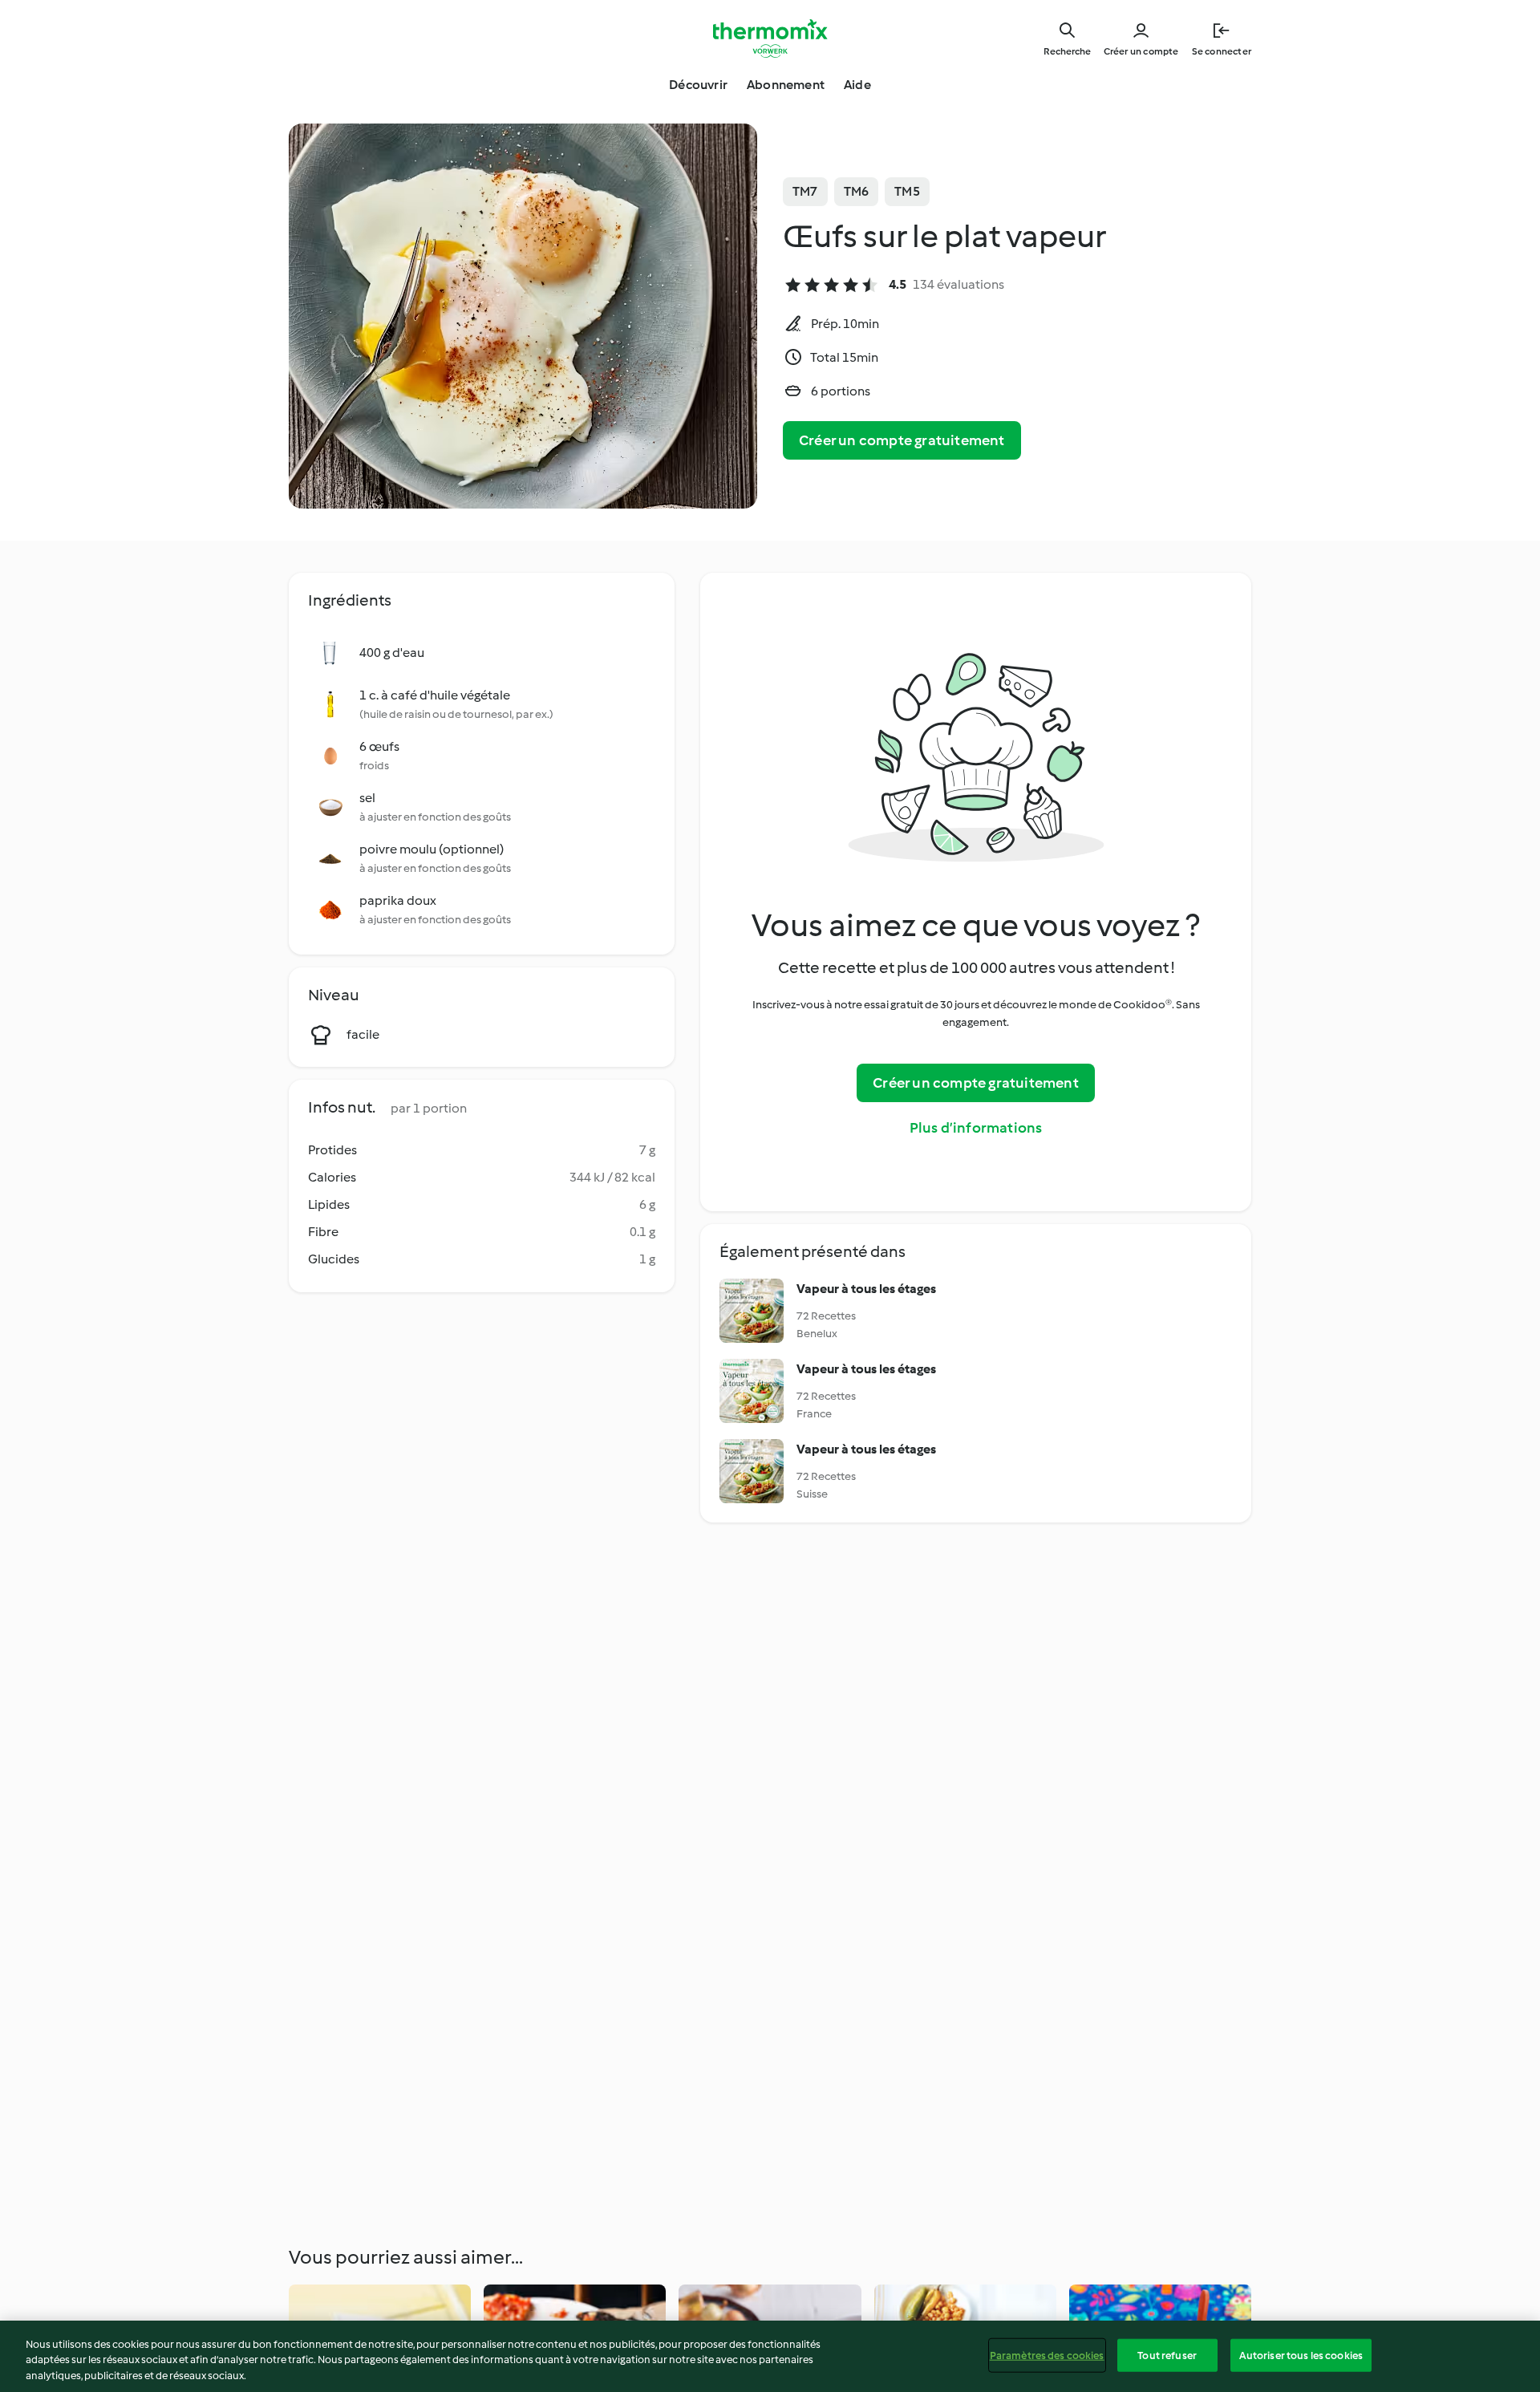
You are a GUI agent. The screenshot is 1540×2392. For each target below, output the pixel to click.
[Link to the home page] (770, 39)
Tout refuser (1167, 2355)
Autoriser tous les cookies (1301, 2355)
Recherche (1067, 51)
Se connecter (1222, 51)
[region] (770, 2356)
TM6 (857, 191)
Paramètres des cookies (1047, 2355)
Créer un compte (1141, 51)
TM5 (907, 191)
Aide (857, 85)
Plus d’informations (976, 1128)
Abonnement (786, 85)
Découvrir (698, 85)
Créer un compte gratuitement (902, 440)
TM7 (805, 191)
